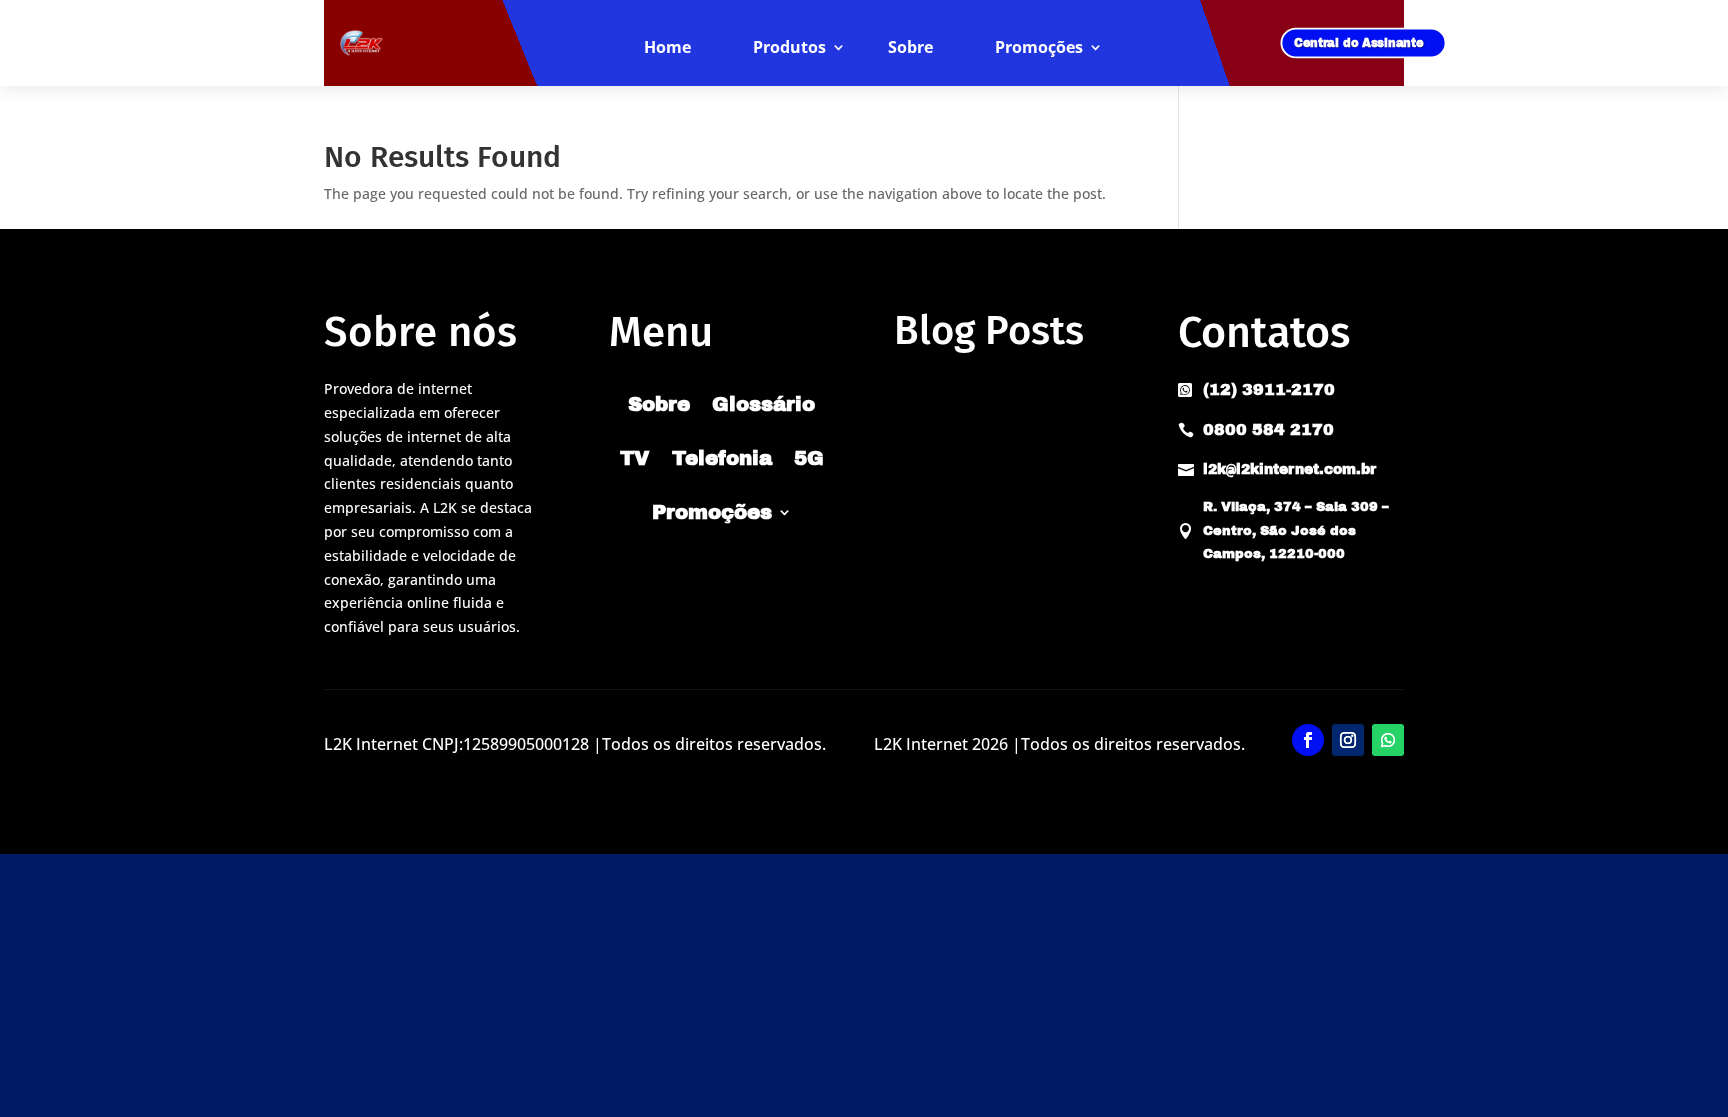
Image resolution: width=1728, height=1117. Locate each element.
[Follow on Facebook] (1308, 740)
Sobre (910, 48)
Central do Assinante (1359, 42)
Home (667, 48)
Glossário (763, 404)
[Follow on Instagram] (1348, 740)
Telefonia (722, 458)
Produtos (789, 48)
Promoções (1039, 48)
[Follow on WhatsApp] (1388, 740)
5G (809, 458)
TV (635, 458)
